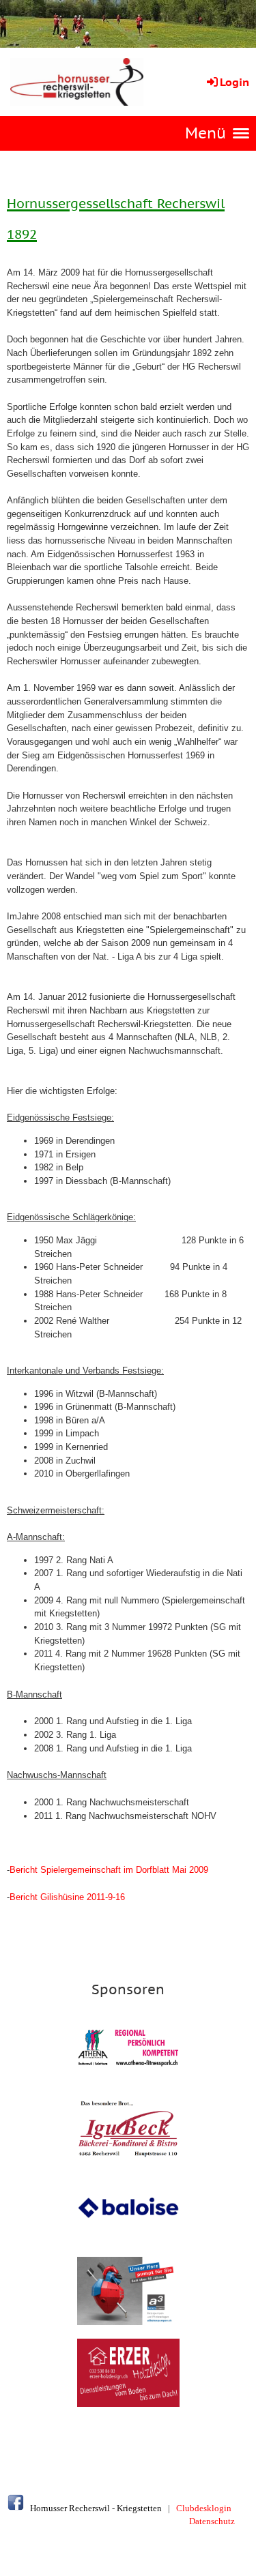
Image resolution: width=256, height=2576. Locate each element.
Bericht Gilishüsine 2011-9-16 (67, 1897)
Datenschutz (212, 2521)
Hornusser (48, 2508)
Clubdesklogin (204, 2508)
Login (234, 82)
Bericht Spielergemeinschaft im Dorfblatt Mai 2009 (109, 1870)
